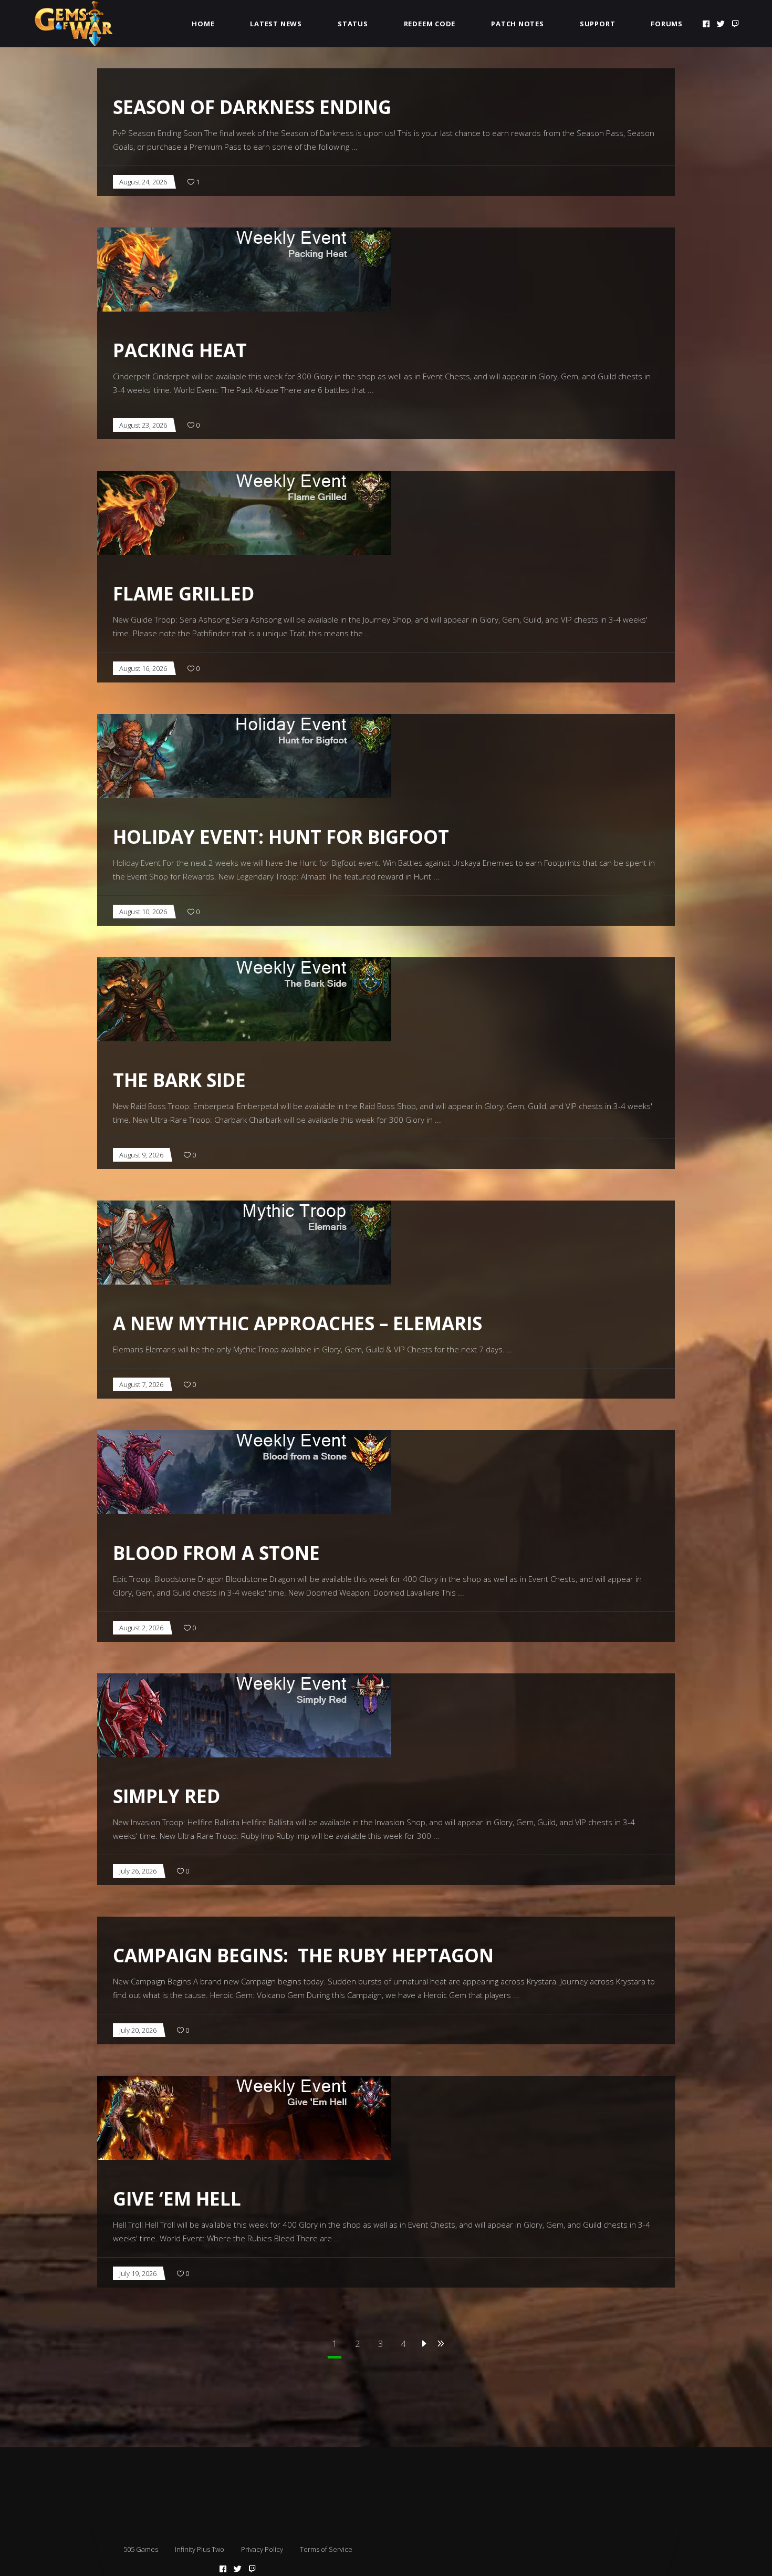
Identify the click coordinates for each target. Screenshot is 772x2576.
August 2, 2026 (141, 1628)
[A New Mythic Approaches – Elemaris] (244, 1243)
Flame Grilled (184, 593)
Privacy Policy (262, 2549)
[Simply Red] (244, 1715)
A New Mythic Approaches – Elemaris (298, 1323)
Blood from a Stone (216, 1553)
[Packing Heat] (244, 270)
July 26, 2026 (138, 1871)
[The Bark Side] (244, 999)
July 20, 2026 (138, 2030)
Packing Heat (180, 350)
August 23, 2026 (143, 425)
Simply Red (166, 1796)
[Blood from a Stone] (244, 1472)
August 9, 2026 (141, 1155)
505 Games (141, 2549)
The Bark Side (179, 1080)
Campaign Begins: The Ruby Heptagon (303, 1955)
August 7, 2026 (141, 1384)
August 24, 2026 (143, 182)
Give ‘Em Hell (177, 2199)
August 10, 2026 (143, 912)
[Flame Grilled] (244, 513)
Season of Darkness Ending (252, 107)
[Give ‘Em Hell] (244, 2118)
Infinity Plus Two (200, 2549)
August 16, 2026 (143, 668)
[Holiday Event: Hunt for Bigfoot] (244, 756)
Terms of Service (326, 2549)
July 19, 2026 (138, 2273)
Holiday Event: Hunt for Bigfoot (281, 837)
